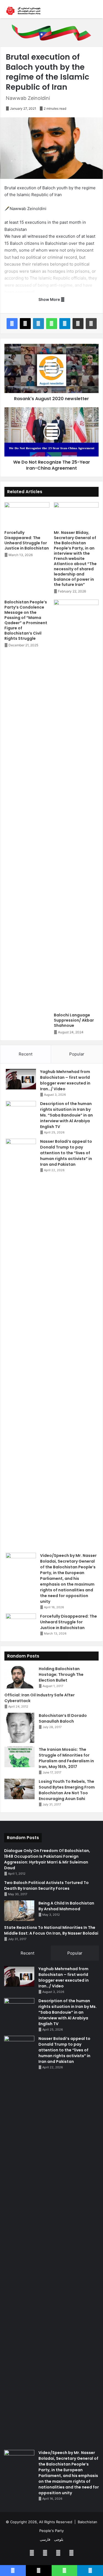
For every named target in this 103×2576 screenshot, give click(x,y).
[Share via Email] (78, 324)
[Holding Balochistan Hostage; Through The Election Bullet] (20, 1677)
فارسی (45, 2539)
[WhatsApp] (52, 324)
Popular (77, 1054)
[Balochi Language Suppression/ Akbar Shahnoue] (76, 805)
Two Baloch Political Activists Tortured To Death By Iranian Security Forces (46, 1886)
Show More (50, 299)
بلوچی (59, 2539)
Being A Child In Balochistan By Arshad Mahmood (66, 1906)
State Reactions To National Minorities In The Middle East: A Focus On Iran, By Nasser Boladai (51, 1930)
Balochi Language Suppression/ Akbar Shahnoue (74, 1020)
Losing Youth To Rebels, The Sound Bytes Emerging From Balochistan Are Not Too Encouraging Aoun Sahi (67, 1790)
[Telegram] (65, 324)
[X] (25, 324)
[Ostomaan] (23, 11)
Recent (26, 1054)
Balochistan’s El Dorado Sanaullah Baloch (63, 1718)
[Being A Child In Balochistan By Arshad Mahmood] (19, 1911)
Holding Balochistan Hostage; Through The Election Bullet (61, 1674)
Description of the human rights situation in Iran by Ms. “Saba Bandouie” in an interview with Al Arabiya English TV (66, 1115)
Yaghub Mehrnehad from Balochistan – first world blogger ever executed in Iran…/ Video (65, 1080)
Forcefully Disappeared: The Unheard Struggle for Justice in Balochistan (27, 540)
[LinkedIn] (38, 324)
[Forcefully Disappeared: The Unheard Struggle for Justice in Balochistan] (27, 515)
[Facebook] (12, 324)
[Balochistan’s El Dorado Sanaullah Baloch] (20, 1728)
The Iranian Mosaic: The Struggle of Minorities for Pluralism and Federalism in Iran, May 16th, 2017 (66, 1758)
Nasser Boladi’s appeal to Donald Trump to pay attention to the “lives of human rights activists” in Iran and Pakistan (66, 1153)
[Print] (91, 324)
